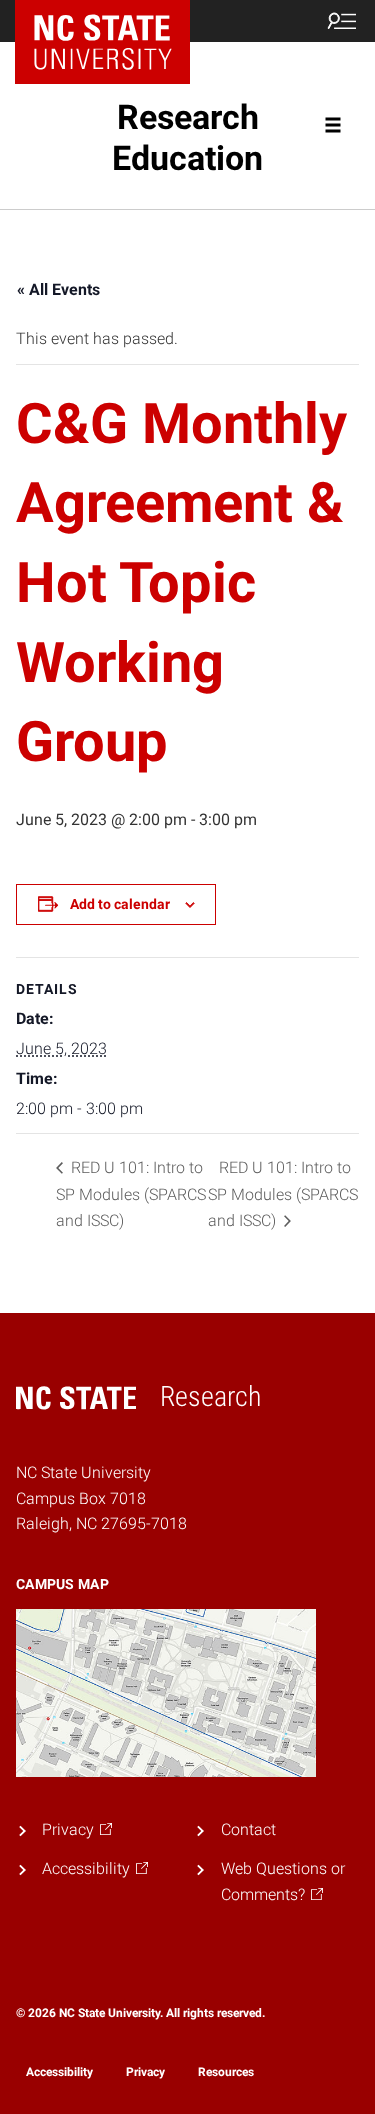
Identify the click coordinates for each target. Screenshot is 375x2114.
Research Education (187, 137)
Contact (248, 1829)
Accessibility (59, 2072)
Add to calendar (120, 904)
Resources (226, 2072)
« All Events (58, 289)
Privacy (145, 2072)
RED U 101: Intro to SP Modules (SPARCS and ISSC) (131, 1194)
